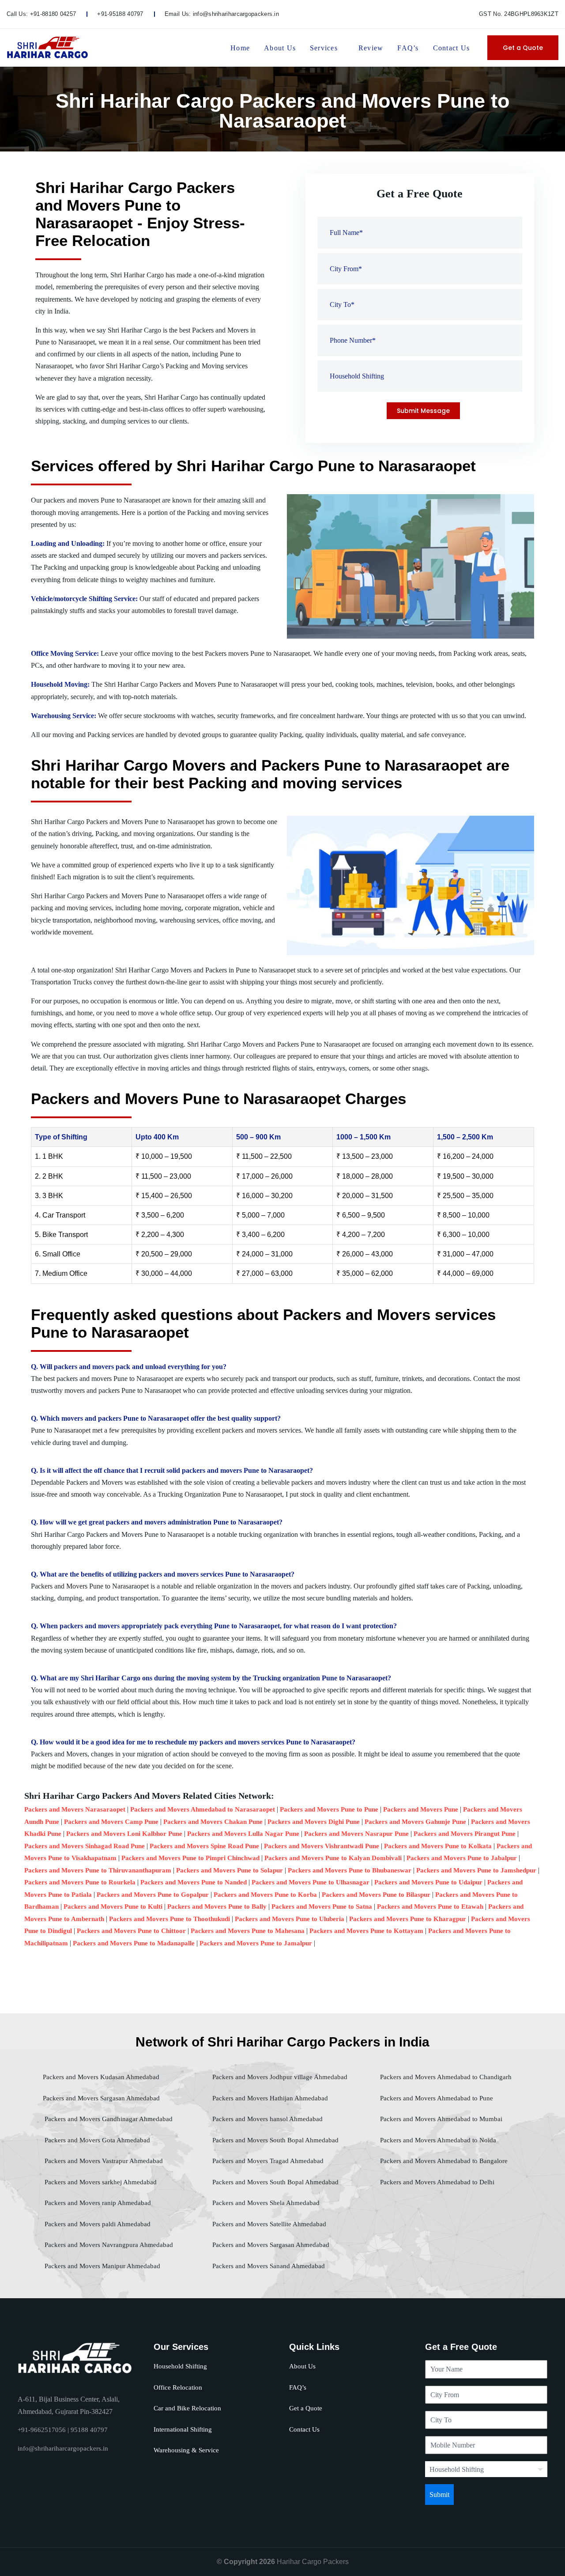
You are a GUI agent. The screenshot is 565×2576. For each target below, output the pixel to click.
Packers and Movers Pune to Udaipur (428, 1882)
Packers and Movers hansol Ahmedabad (267, 2119)
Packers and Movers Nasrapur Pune (356, 1834)
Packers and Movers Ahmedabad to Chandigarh (445, 2077)
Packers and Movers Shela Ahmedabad (265, 2203)
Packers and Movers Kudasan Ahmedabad (101, 2077)
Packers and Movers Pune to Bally (217, 1906)
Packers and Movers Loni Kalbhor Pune (124, 1834)
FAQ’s (408, 48)
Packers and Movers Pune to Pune (329, 1809)
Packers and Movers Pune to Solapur (230, 1870)
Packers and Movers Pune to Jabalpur (462, 1858)
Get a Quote (523, 48)
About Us (280, 48)
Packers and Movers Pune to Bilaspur (376, 1895)
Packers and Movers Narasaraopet (75, 1809)
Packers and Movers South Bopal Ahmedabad (275, 2140)
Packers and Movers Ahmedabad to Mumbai (440, 2119)
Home (240, 48)
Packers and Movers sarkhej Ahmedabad (100, 2182)
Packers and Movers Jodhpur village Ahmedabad (279, 2077)
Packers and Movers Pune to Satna (322, 1906)
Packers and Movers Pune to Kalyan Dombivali (333, 1858)
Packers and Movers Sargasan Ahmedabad (101, 2098)
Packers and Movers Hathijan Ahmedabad (269, 2098)
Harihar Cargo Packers (313, 2562)
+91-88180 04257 (53, 14)
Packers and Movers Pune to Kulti (113, 1906)
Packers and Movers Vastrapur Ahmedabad (103, 2161)
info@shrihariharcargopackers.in (236, 14)
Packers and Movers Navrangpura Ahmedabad (108, 2245)
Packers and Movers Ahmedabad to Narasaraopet (203, 1809)
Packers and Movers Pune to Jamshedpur (476, 1870)
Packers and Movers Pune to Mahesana (248, 1931)
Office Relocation (178, 2387)
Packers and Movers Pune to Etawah (430, 1906)
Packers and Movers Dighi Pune (314, 1822)
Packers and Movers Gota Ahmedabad (96, 2140)
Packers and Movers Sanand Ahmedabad (268, 2266)
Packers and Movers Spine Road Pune (204, 1846)
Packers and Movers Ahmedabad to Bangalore (443, 2161)
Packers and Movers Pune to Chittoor (131, 1931)
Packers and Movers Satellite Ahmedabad (268, 2224)
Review (371, 48)
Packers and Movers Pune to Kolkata (438, 1846)
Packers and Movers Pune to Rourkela (80, 1882)
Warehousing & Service (186, 2450)
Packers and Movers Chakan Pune (213, 1822)
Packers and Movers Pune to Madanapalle (134, 1943)
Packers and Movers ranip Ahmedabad (97, 2203)
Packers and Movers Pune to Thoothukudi (169, 1919)
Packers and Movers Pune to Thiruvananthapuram (98, 1870)
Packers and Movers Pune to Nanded (194, 1882)
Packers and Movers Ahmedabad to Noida (437, 2140)
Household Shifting (180, 2366)
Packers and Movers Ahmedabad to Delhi (436, 2182)
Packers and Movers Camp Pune (111, 1822)
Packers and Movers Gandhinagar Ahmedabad (108, 2119)
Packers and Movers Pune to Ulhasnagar (311, 1882)
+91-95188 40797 (120, 14)
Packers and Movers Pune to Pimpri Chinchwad (190, 1858)
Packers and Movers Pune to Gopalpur (153, 1895)
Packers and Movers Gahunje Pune (415, 1822)
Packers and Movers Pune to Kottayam (366, 1931)
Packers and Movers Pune (421, 1809)
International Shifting (183, 2429)
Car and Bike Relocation (187, 2408)
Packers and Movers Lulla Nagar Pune (243, 1834)
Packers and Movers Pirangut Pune (465, 1834)
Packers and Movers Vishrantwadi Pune (322, 1846)
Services (324, 48)
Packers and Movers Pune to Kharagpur (408, 1919)
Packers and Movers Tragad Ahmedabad (267, 2161)
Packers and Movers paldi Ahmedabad (97, 2224)
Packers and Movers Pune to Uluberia (290, 1919)
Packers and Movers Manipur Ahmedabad (102, 2266)
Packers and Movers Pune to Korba (265, 1895)
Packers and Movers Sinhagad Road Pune (85, 1846)
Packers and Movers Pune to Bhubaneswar (350, 1870)
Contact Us (451, 48)
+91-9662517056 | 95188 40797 (63, 2430)
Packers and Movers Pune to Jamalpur (256, 1943)
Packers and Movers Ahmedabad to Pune (436, 2098)
